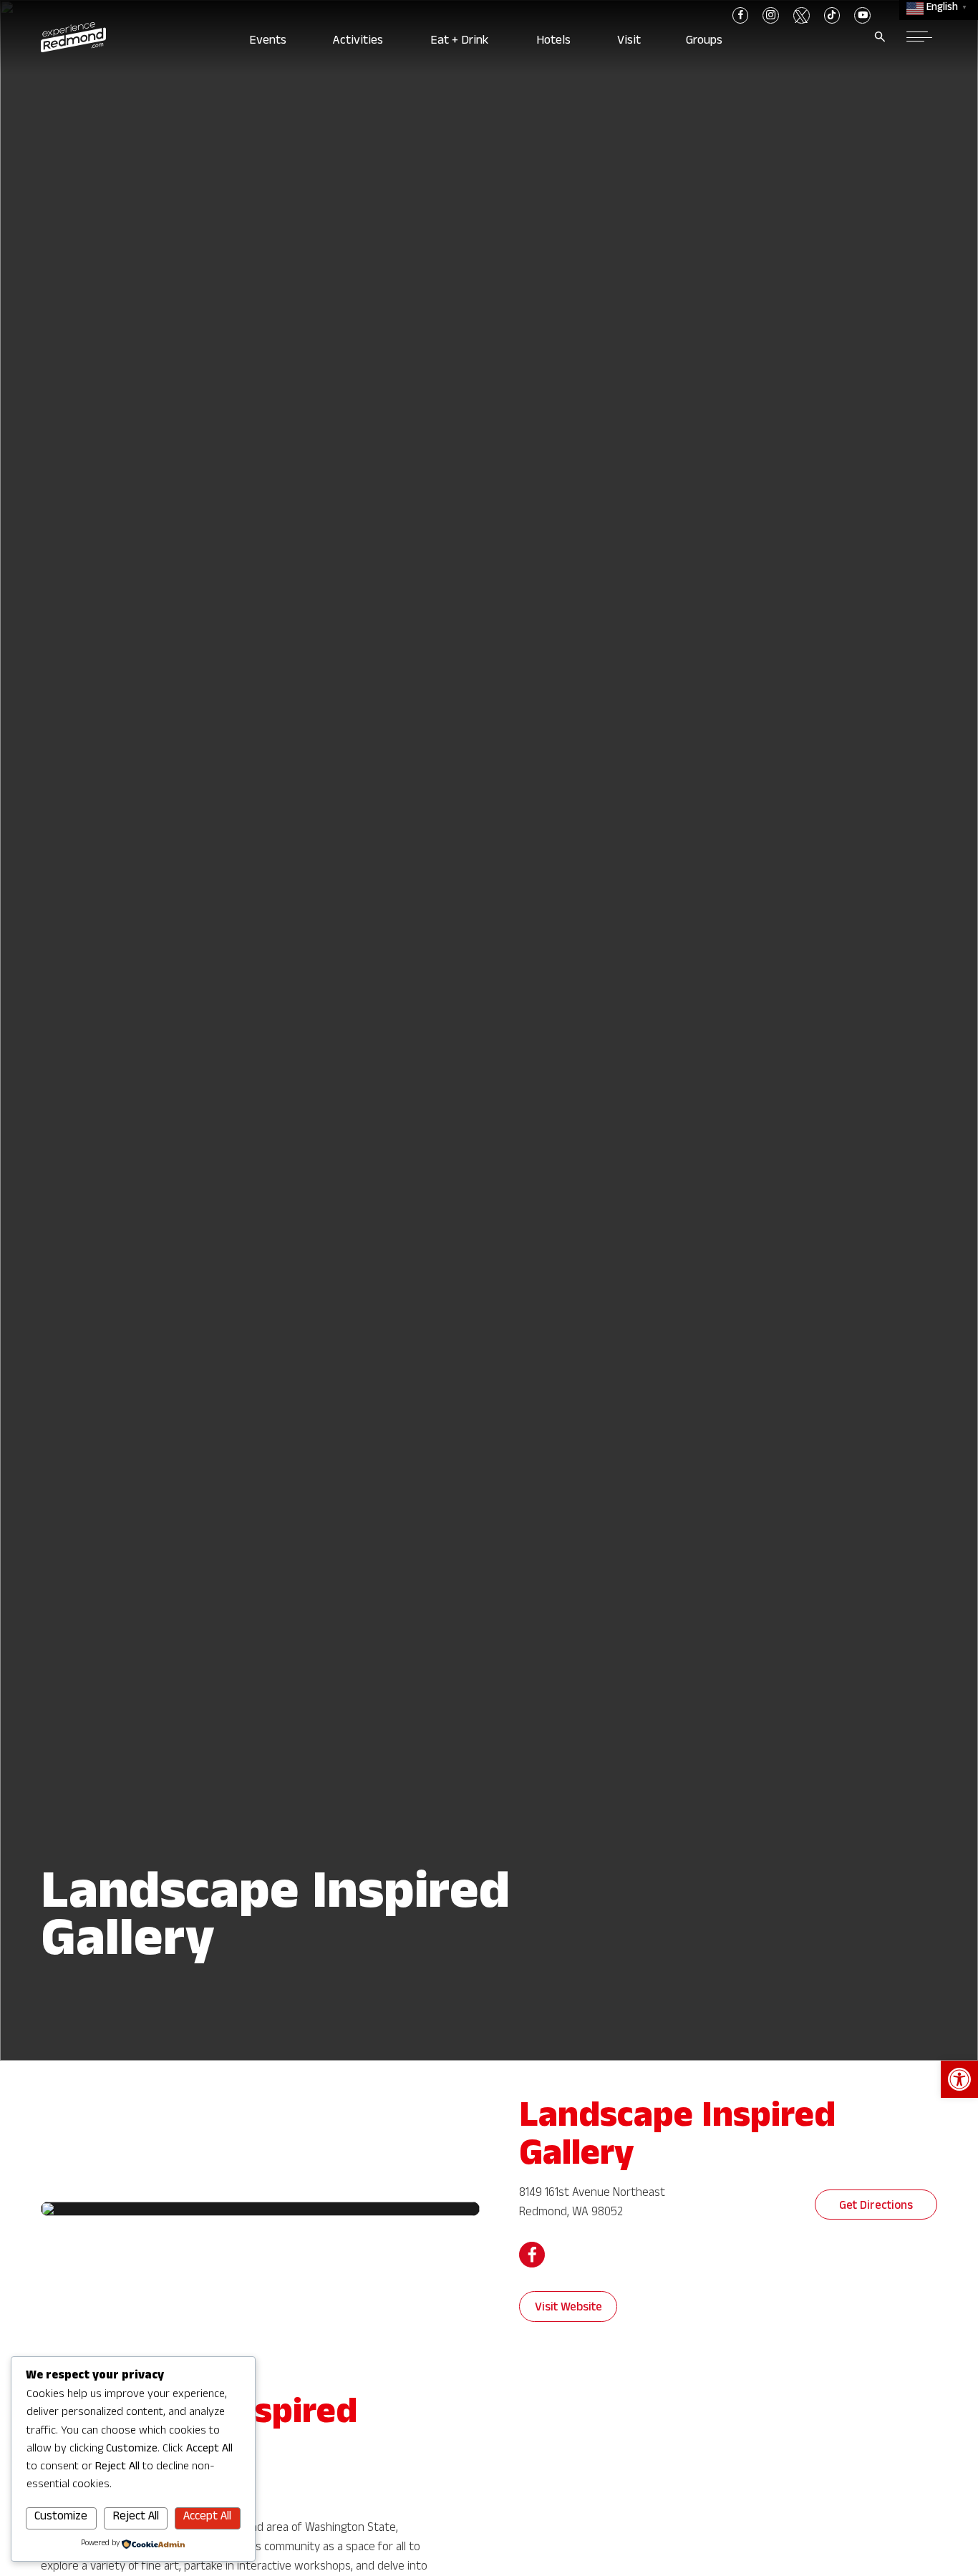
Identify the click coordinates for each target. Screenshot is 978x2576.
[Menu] (919, 37)
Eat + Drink (463, 42)
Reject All (136, 2518)
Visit (631, 42)
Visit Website (568, 2309)
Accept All (207, 2518)
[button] (959, 2079)
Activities (360, 42)
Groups (708, 42)
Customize (61, 2518)
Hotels (556, 42)
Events (270, 42)
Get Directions (876, 2207)
